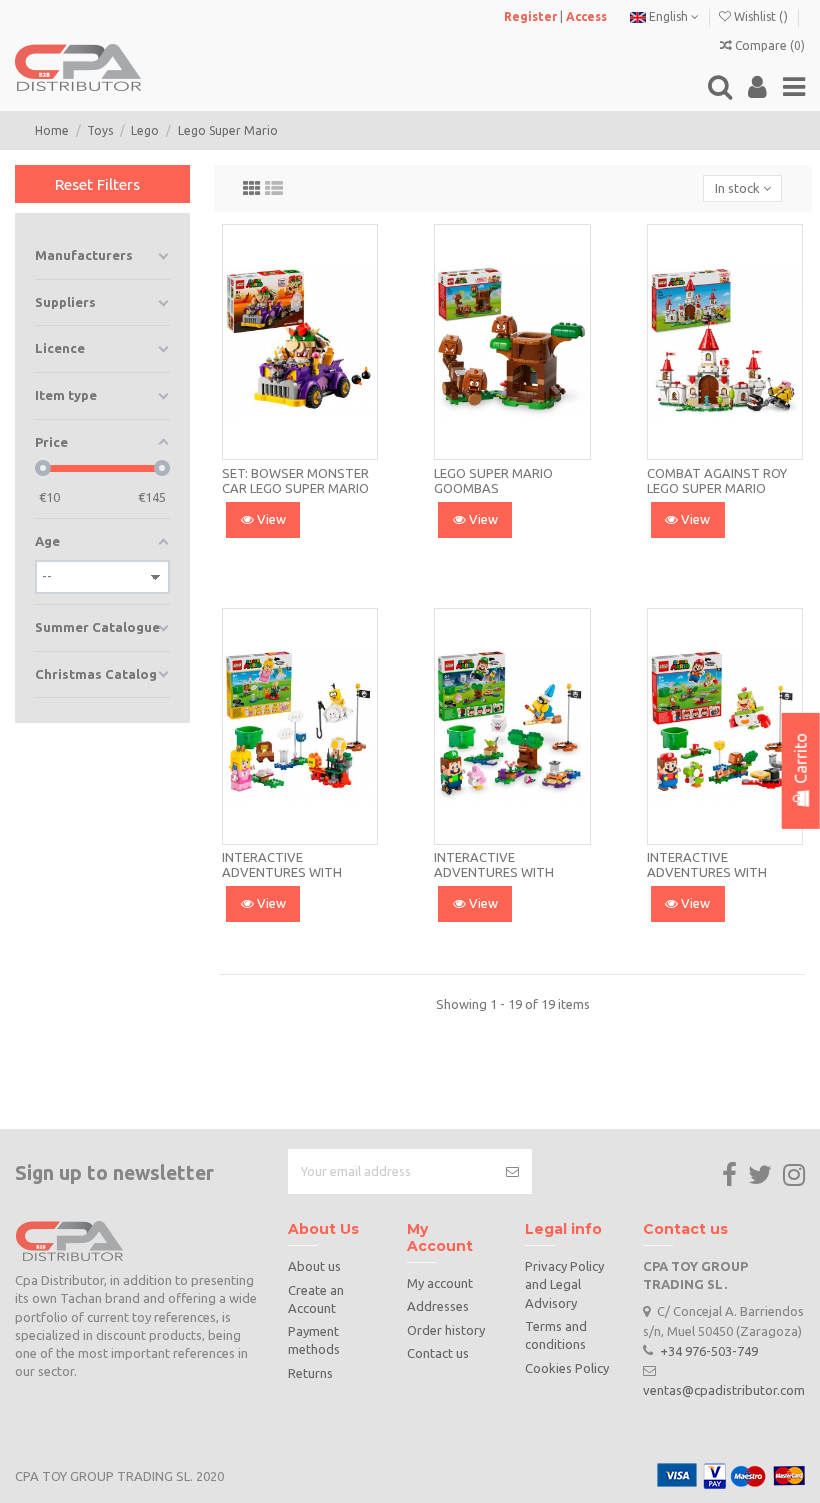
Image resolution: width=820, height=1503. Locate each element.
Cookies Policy (567, 1368)
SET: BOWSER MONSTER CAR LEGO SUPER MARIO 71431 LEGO (295, 488)
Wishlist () (761, 16)
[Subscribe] (512, 1172)
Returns (310, 1373)
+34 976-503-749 (709, 1350)
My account (440, 1283)
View (270, 519)
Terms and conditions (556, 1335)
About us (314, 1266)
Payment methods (314, 1340)
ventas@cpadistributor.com (724, 1389)
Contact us (438, 1353)
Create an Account (316, 1299)
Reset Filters (97, 184)
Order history (446, 1330)
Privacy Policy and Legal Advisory (564, 1284)
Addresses (438, 1306)
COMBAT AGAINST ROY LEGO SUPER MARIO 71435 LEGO (717, 488)
